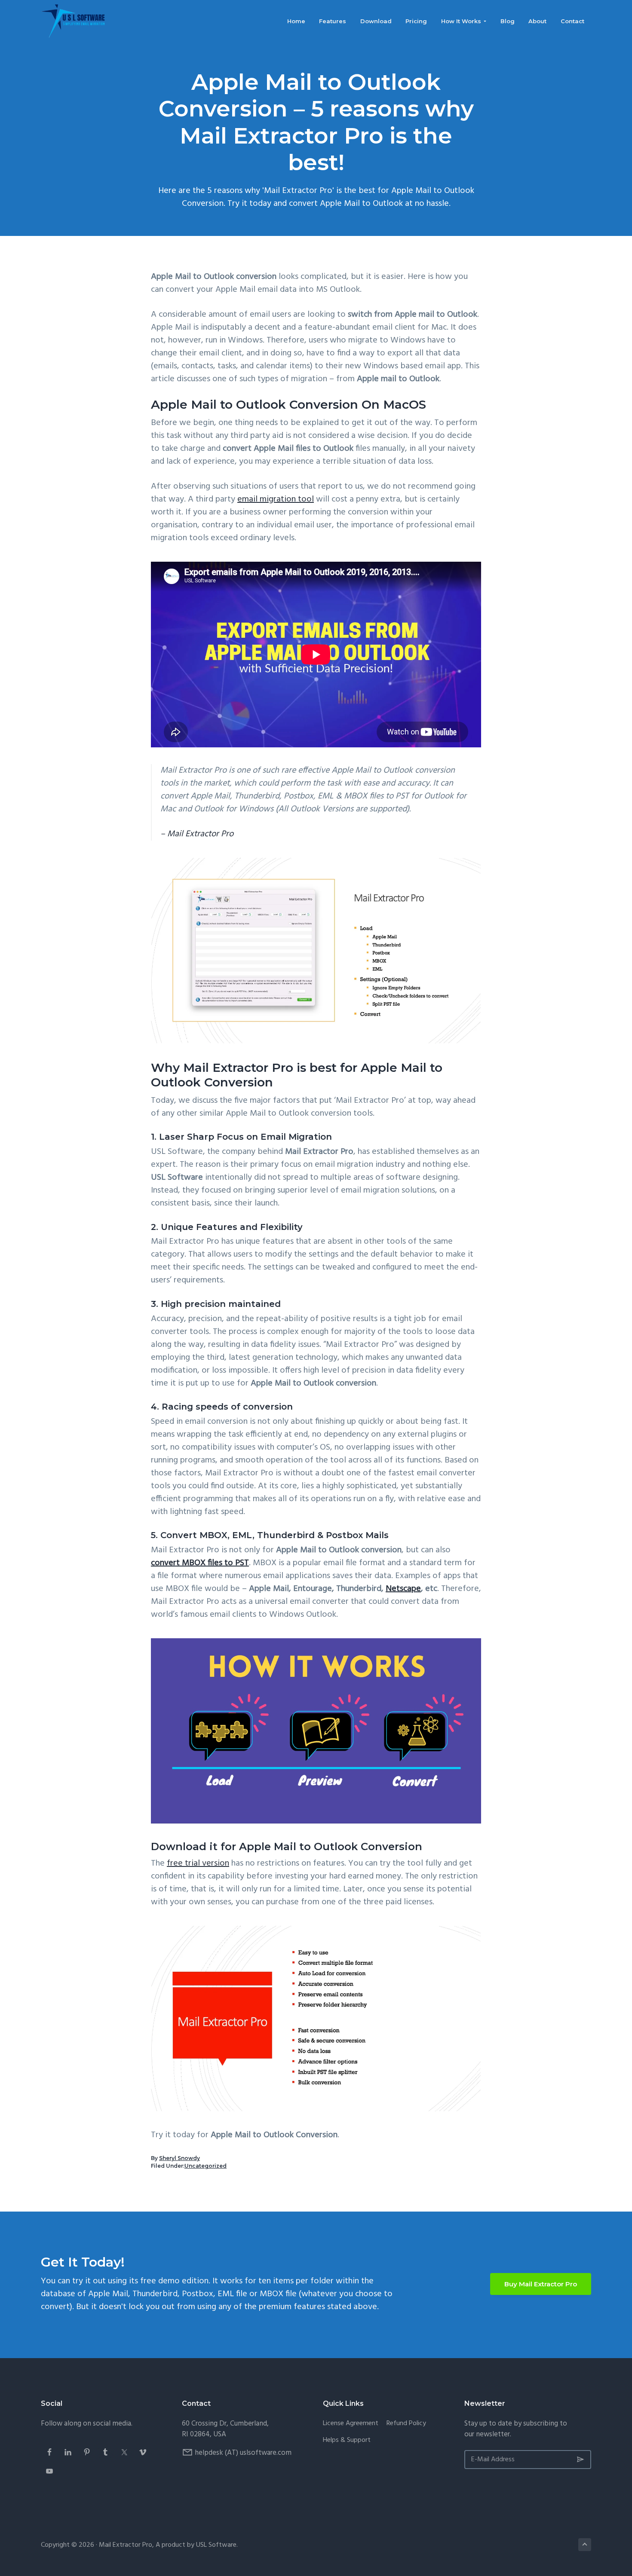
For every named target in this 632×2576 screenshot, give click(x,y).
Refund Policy (406, 2424)
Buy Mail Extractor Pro (541, 2284)
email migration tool (276, 499)
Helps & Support (347, 2440)
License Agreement (351, 2424)
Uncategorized (206, 2166)
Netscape (403, 1589)
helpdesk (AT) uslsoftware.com (243, 2453)
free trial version (198, 1863)
